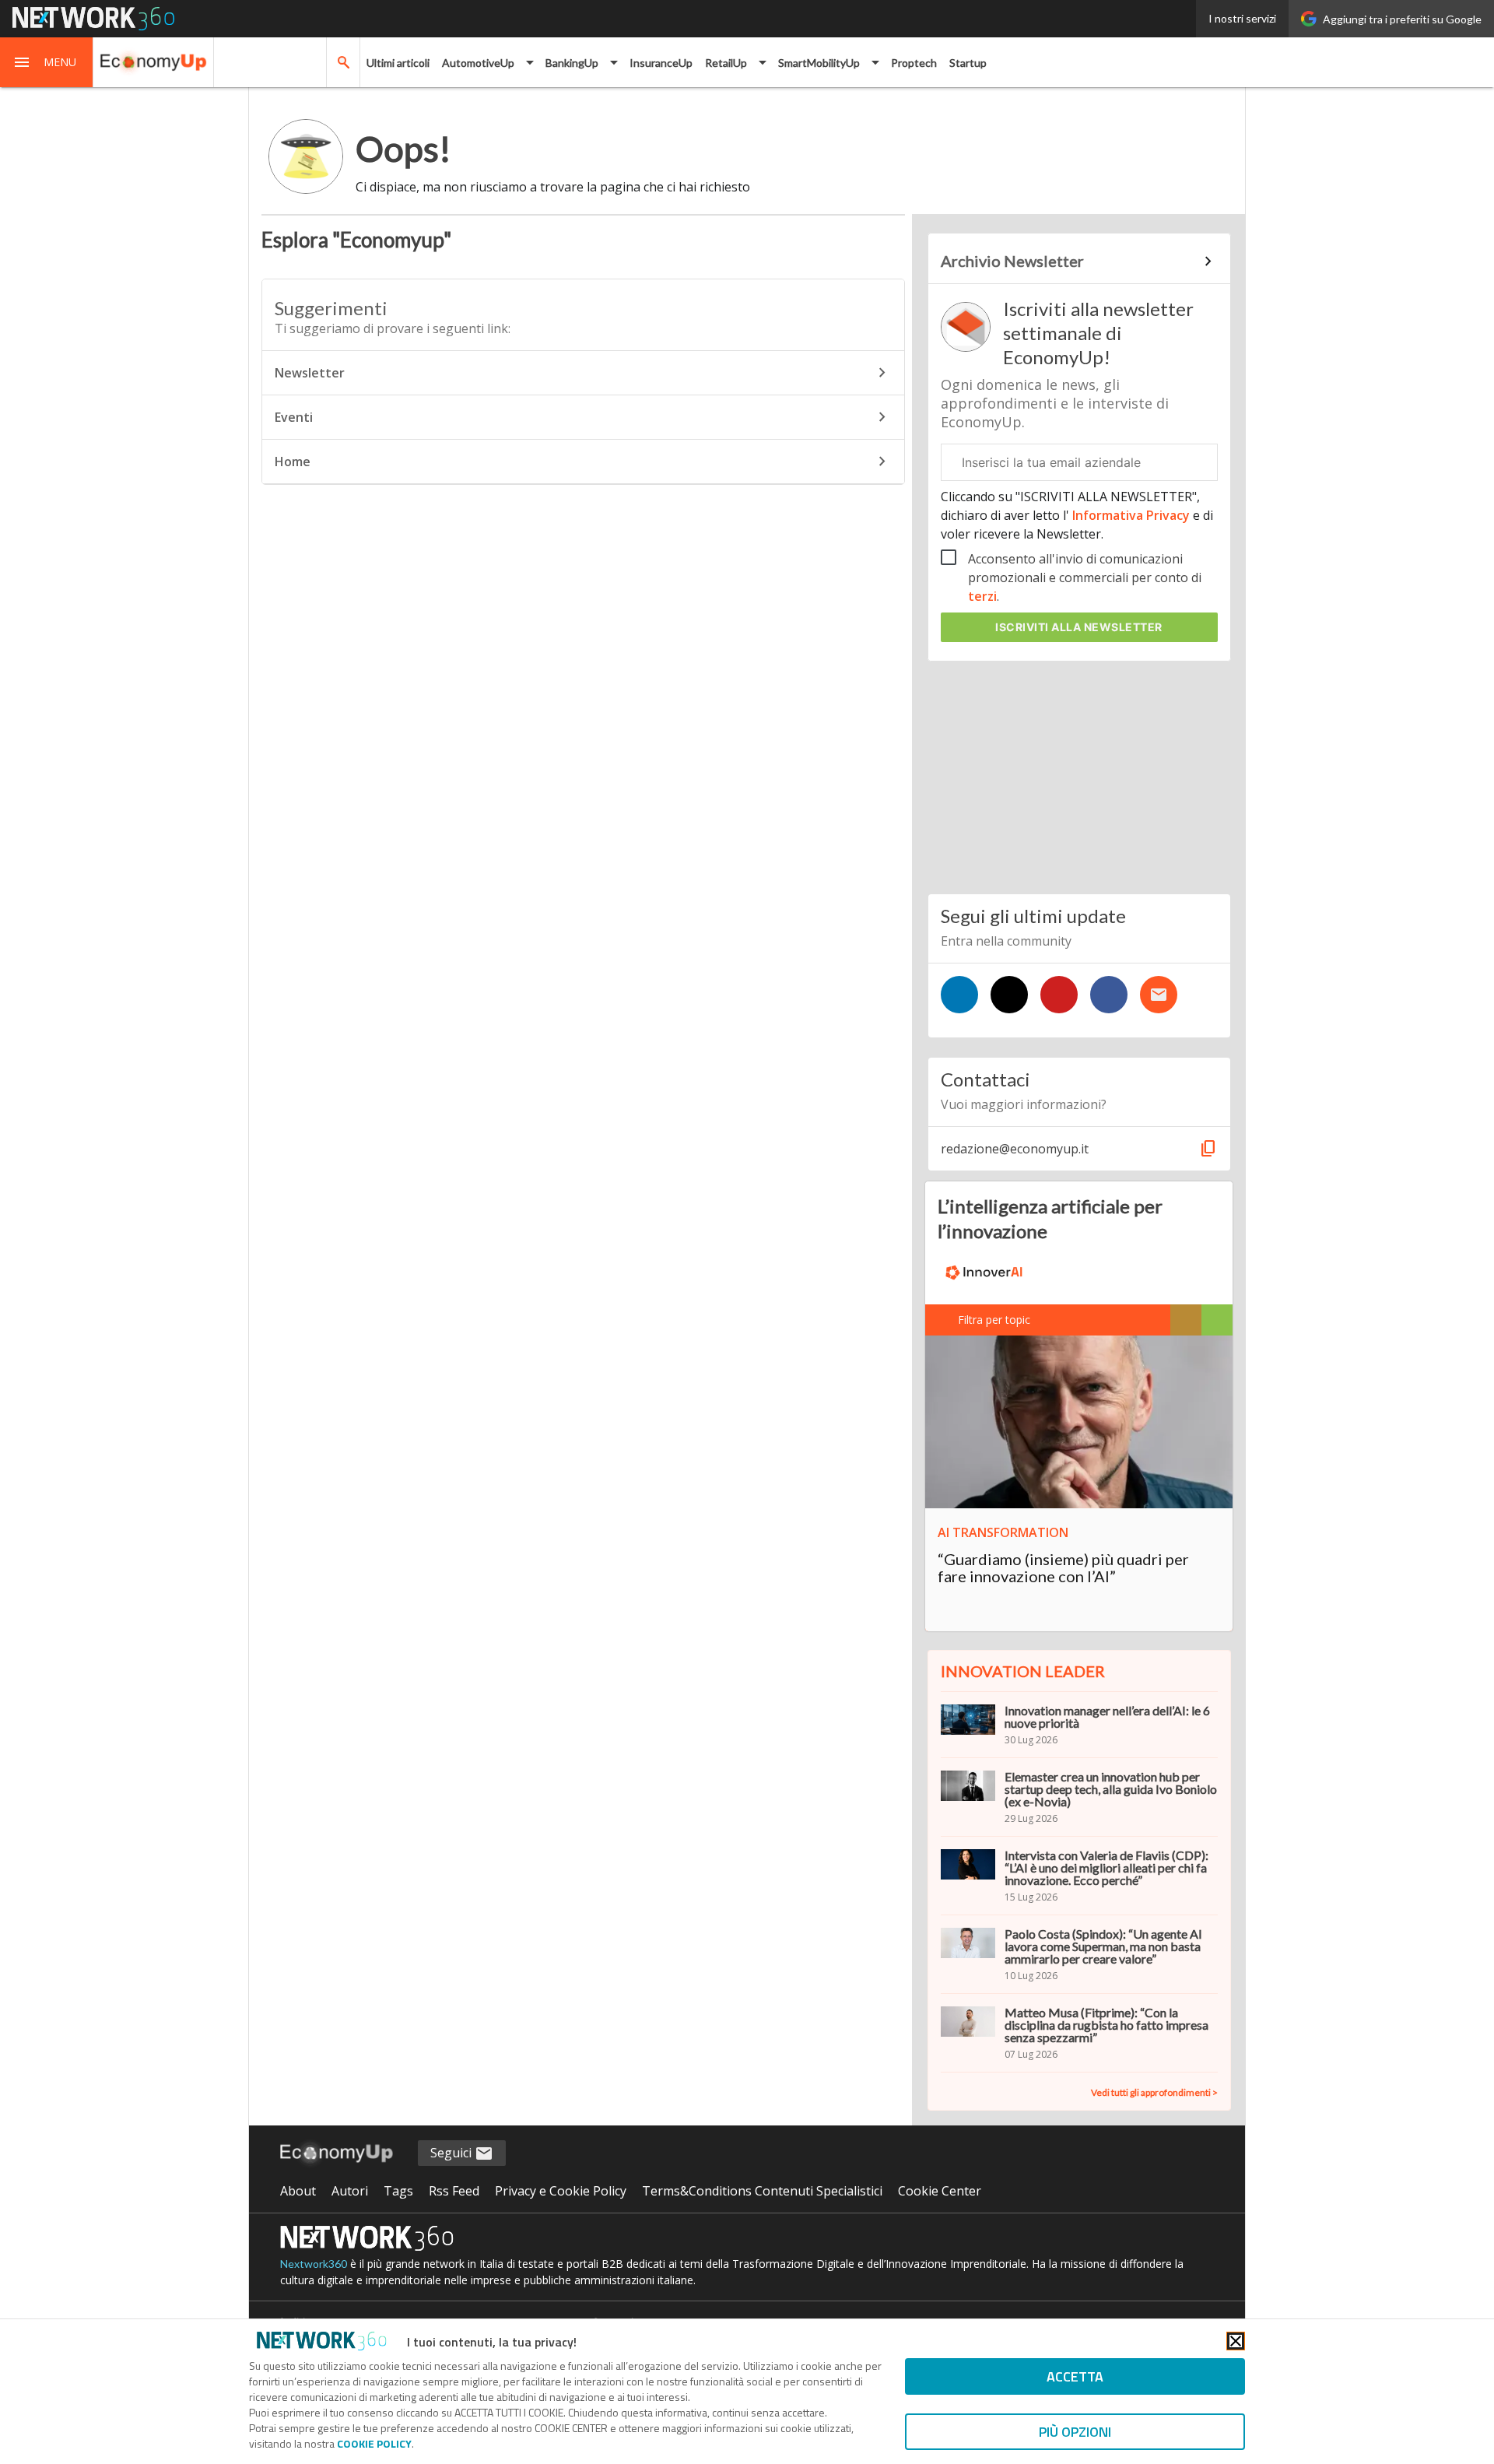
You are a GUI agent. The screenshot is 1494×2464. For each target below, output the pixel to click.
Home (293, 462)
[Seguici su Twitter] (1009, 995)
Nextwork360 (314, 2264)
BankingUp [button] (572, 63)
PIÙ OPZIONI (1075, 2432)
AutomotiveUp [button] (478, 63)
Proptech (914, 63)
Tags (398, 2191)
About (298, 2191)
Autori (350, 2191)
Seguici (452, 2153)
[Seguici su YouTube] (1059, 995)
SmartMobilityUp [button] (819, 63)
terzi (982, 596)
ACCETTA (1075, 2376)
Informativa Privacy (1131, 515)
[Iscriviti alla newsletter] (1159, 995)
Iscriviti (1079, 627)
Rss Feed (454, 2191)
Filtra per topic (994, 1320)
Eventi (294, 417)
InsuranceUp (661, 63)
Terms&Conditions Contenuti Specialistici (762, 2191)
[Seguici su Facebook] (1109, 995)
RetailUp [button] (726, 63)
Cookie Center (940, 2191)
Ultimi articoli (398, 63)
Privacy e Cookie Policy (561, 2191)
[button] (47, 62)
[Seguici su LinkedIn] (959, 995)
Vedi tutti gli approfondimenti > (1154, 2092)
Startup (968, 63)
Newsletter (310, 373)
